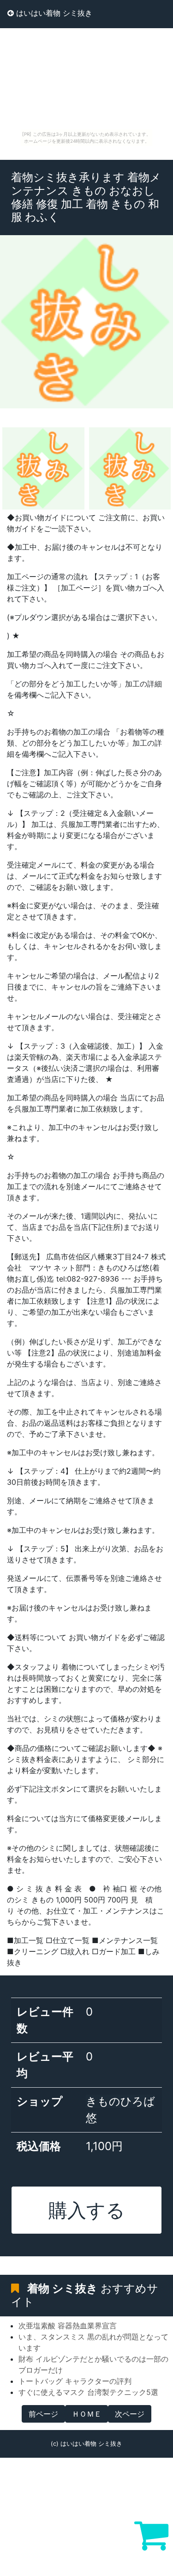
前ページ (43, 2414)
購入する (87, 2210)
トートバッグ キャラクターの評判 (75, 2381)
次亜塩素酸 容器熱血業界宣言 (68, 2326)
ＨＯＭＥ (87, 2414)
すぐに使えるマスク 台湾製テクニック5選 (88, 2392)
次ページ (130, 2414)
